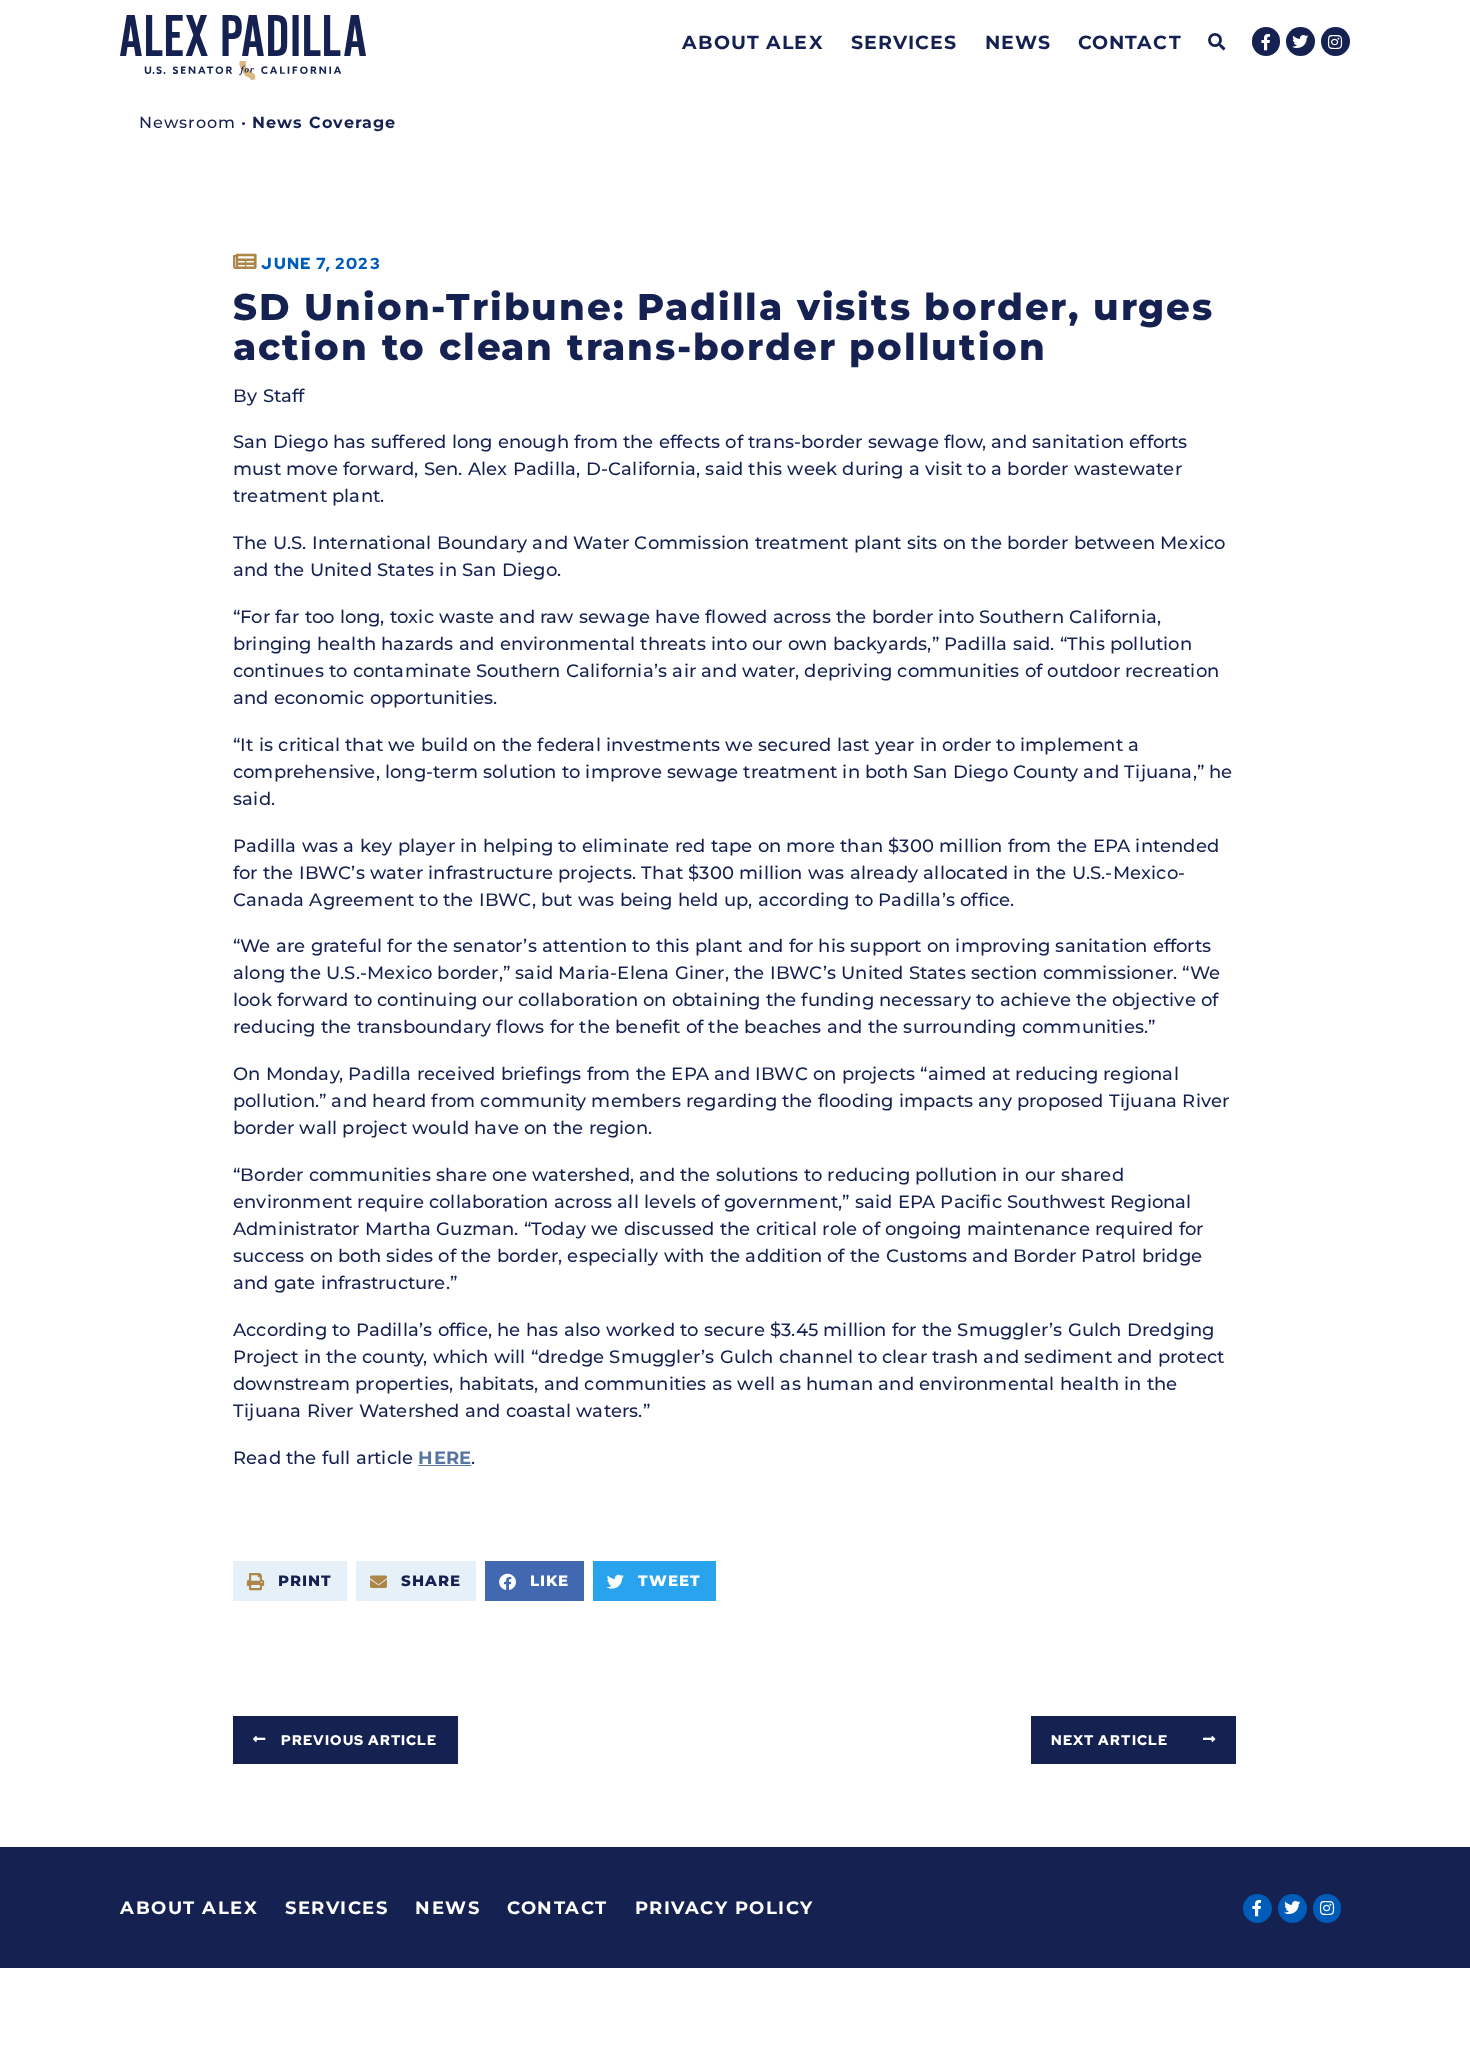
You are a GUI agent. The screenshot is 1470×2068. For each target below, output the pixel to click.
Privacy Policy (724, 1908)
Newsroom (187, 122)
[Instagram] (1335, 41)
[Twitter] (1300, 41)
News (1018, 42)
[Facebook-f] (1266, 41)
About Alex (753, 42)
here (444, 1458)
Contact (1130, 42)
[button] (1217, 42)
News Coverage (324, 122)
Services (904, 42)
